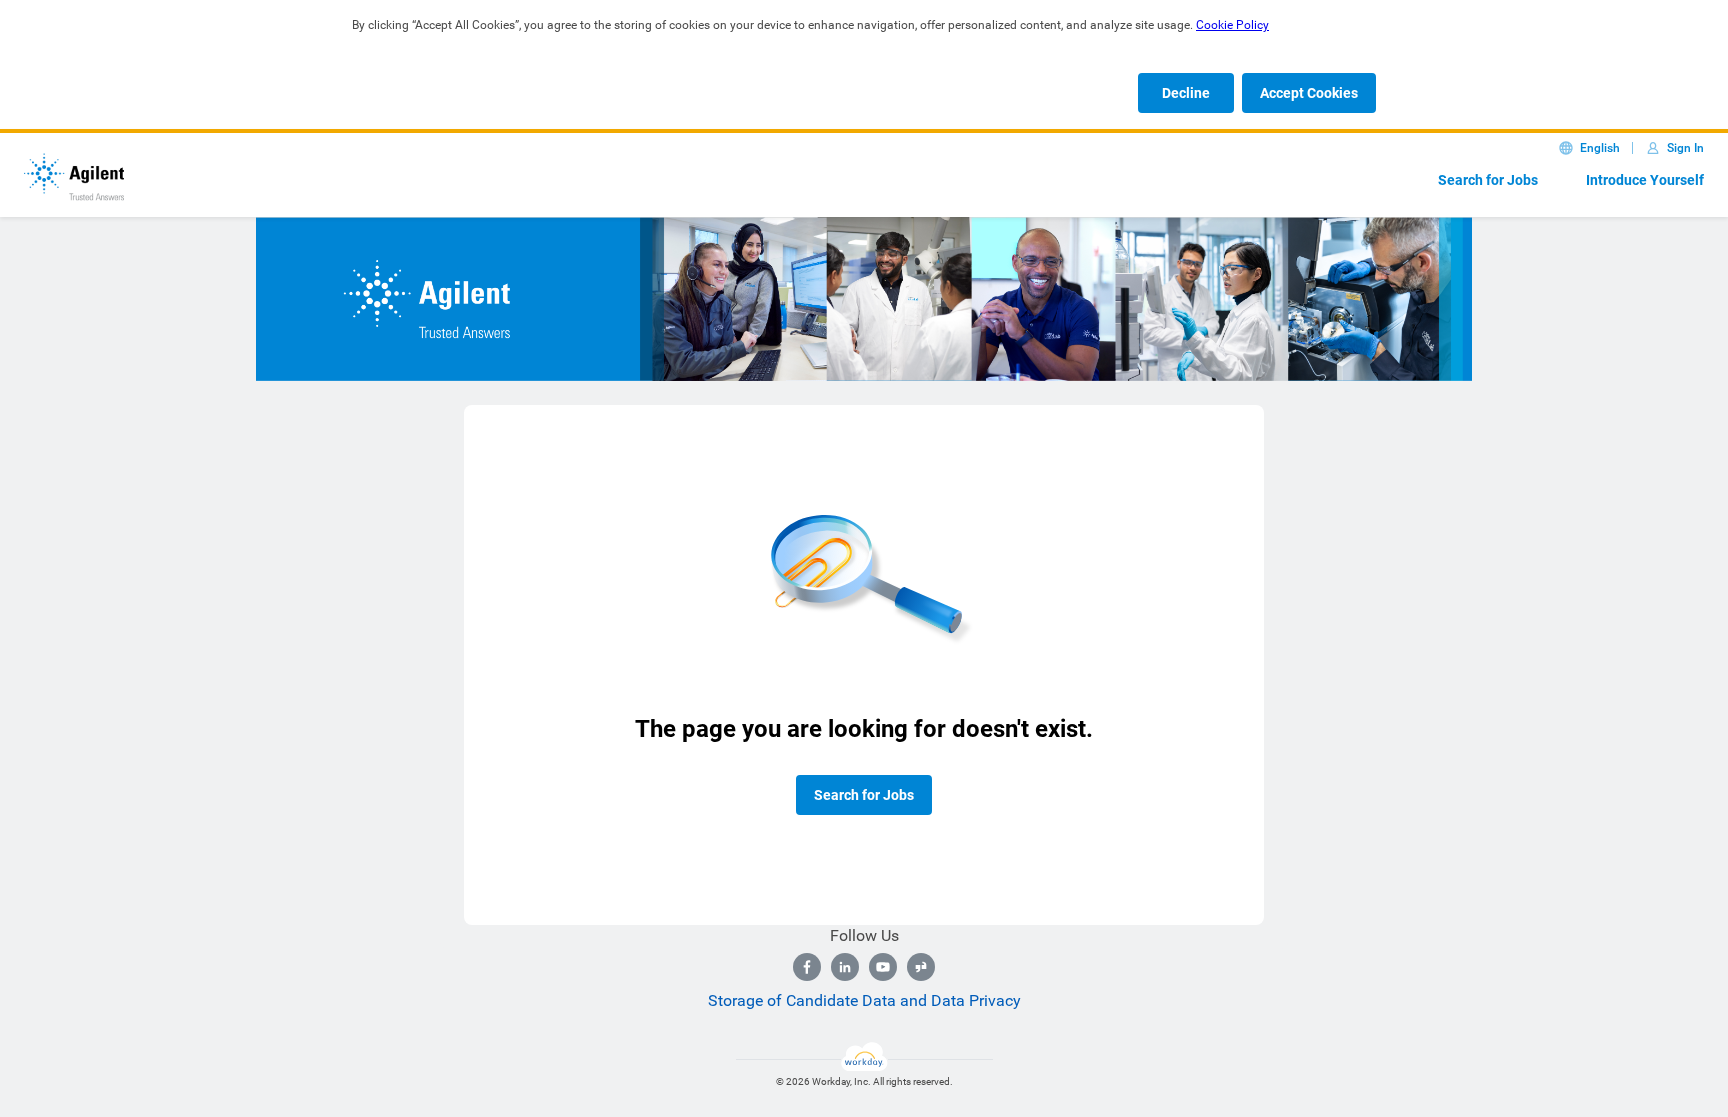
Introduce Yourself (1645, 180)
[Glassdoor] (921, 967)
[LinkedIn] (845, 967)
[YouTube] (883, 967)
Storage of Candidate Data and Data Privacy (864, 1000)
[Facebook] (807, 967)
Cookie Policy (1232, 25)
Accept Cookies (1309, 93)
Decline (1186, 93)
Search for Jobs (1488, 180)
